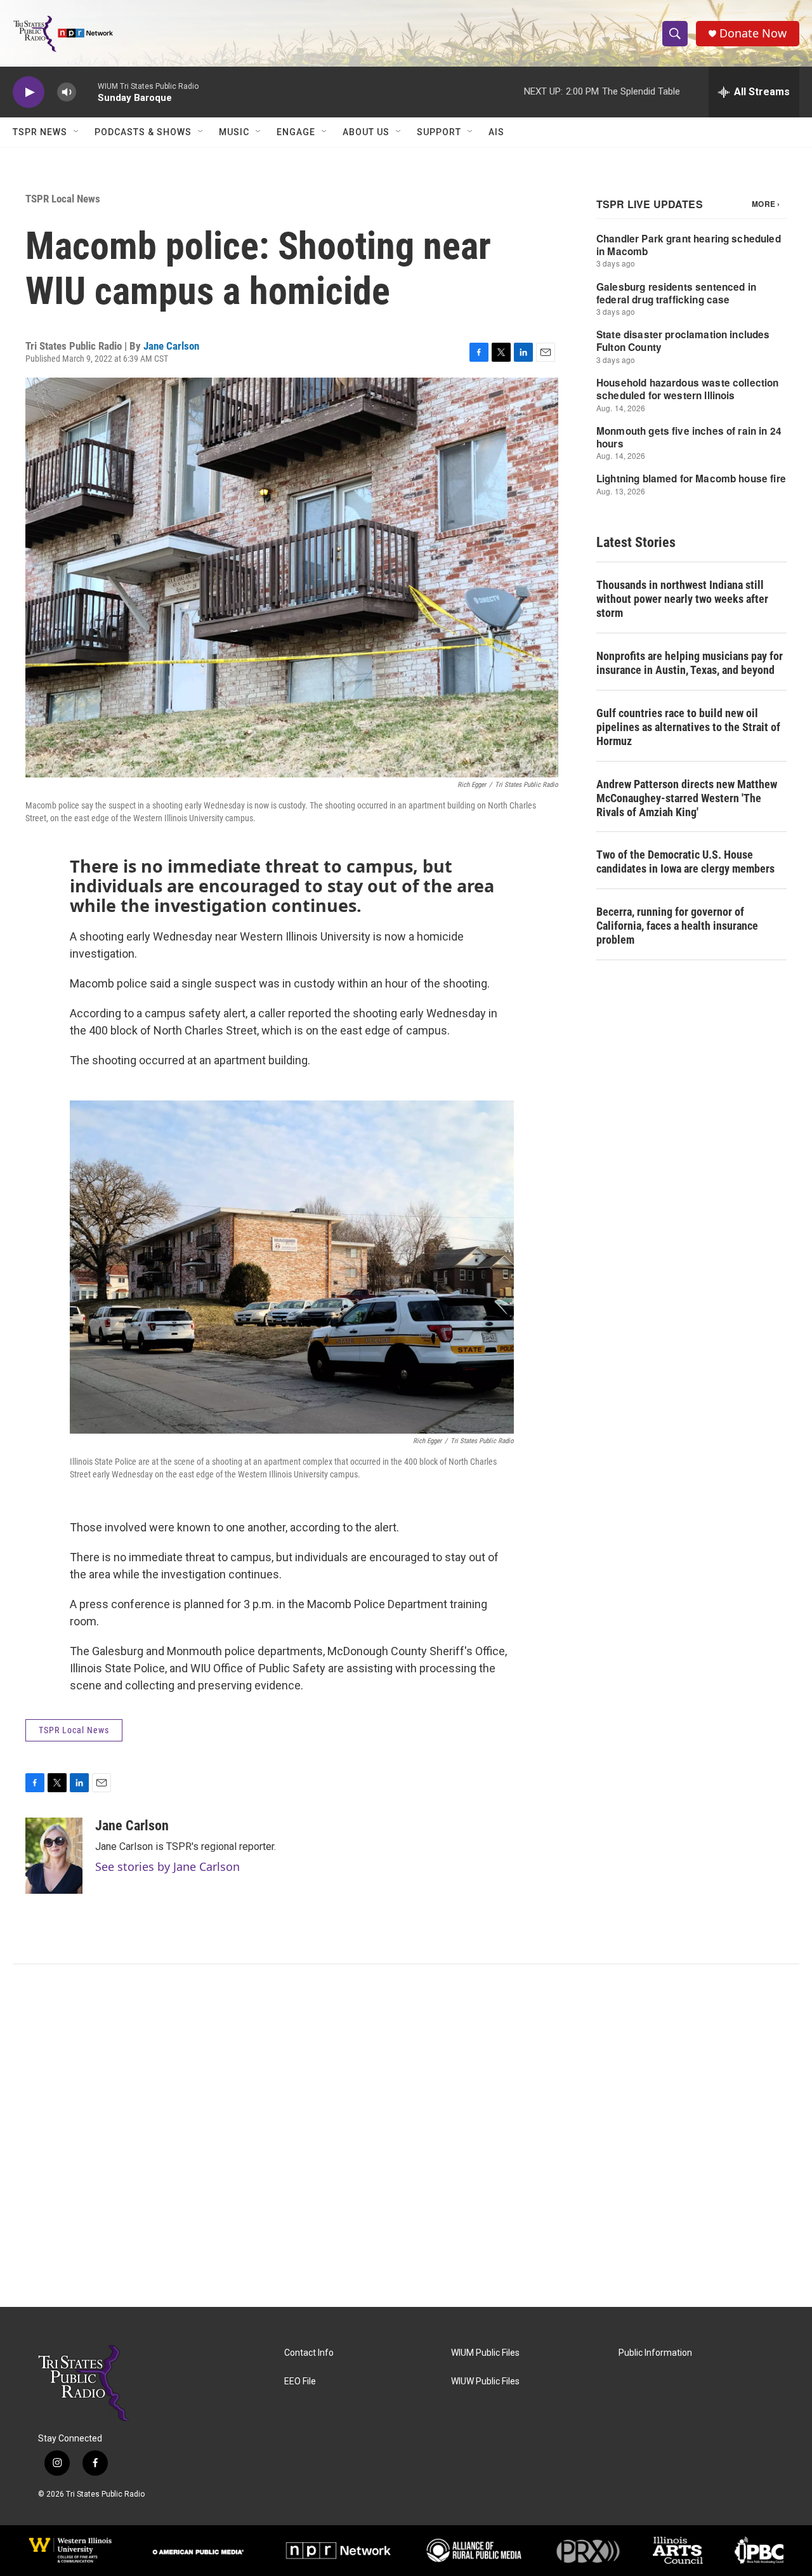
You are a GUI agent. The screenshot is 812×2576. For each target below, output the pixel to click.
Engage (296, 132)
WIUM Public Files (485, 2353)
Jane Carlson (171, 346)
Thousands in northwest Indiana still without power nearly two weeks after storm (682, 599)
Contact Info (309, 2353)
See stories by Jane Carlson (167, 1866)
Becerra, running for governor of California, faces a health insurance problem (677, 926)
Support (439, 132)
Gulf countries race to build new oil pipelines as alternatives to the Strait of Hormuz (688, 727)
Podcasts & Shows (143, 132)
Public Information (655, 2353)
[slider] (87, 92)
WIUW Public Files (485, 2381)
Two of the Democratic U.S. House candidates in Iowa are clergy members (685, 862)
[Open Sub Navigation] (77, 132)
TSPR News (40, 132)
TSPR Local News (63, 199)
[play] (29, 92)
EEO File (300, 2381)
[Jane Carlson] (54, 1856)
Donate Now (753, 33)
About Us (366, 132)
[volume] (67, 92)
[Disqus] (406, 2136)
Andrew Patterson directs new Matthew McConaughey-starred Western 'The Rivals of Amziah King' (687, 798)
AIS (496, 132)
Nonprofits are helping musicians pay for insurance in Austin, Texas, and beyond (690, 663)
